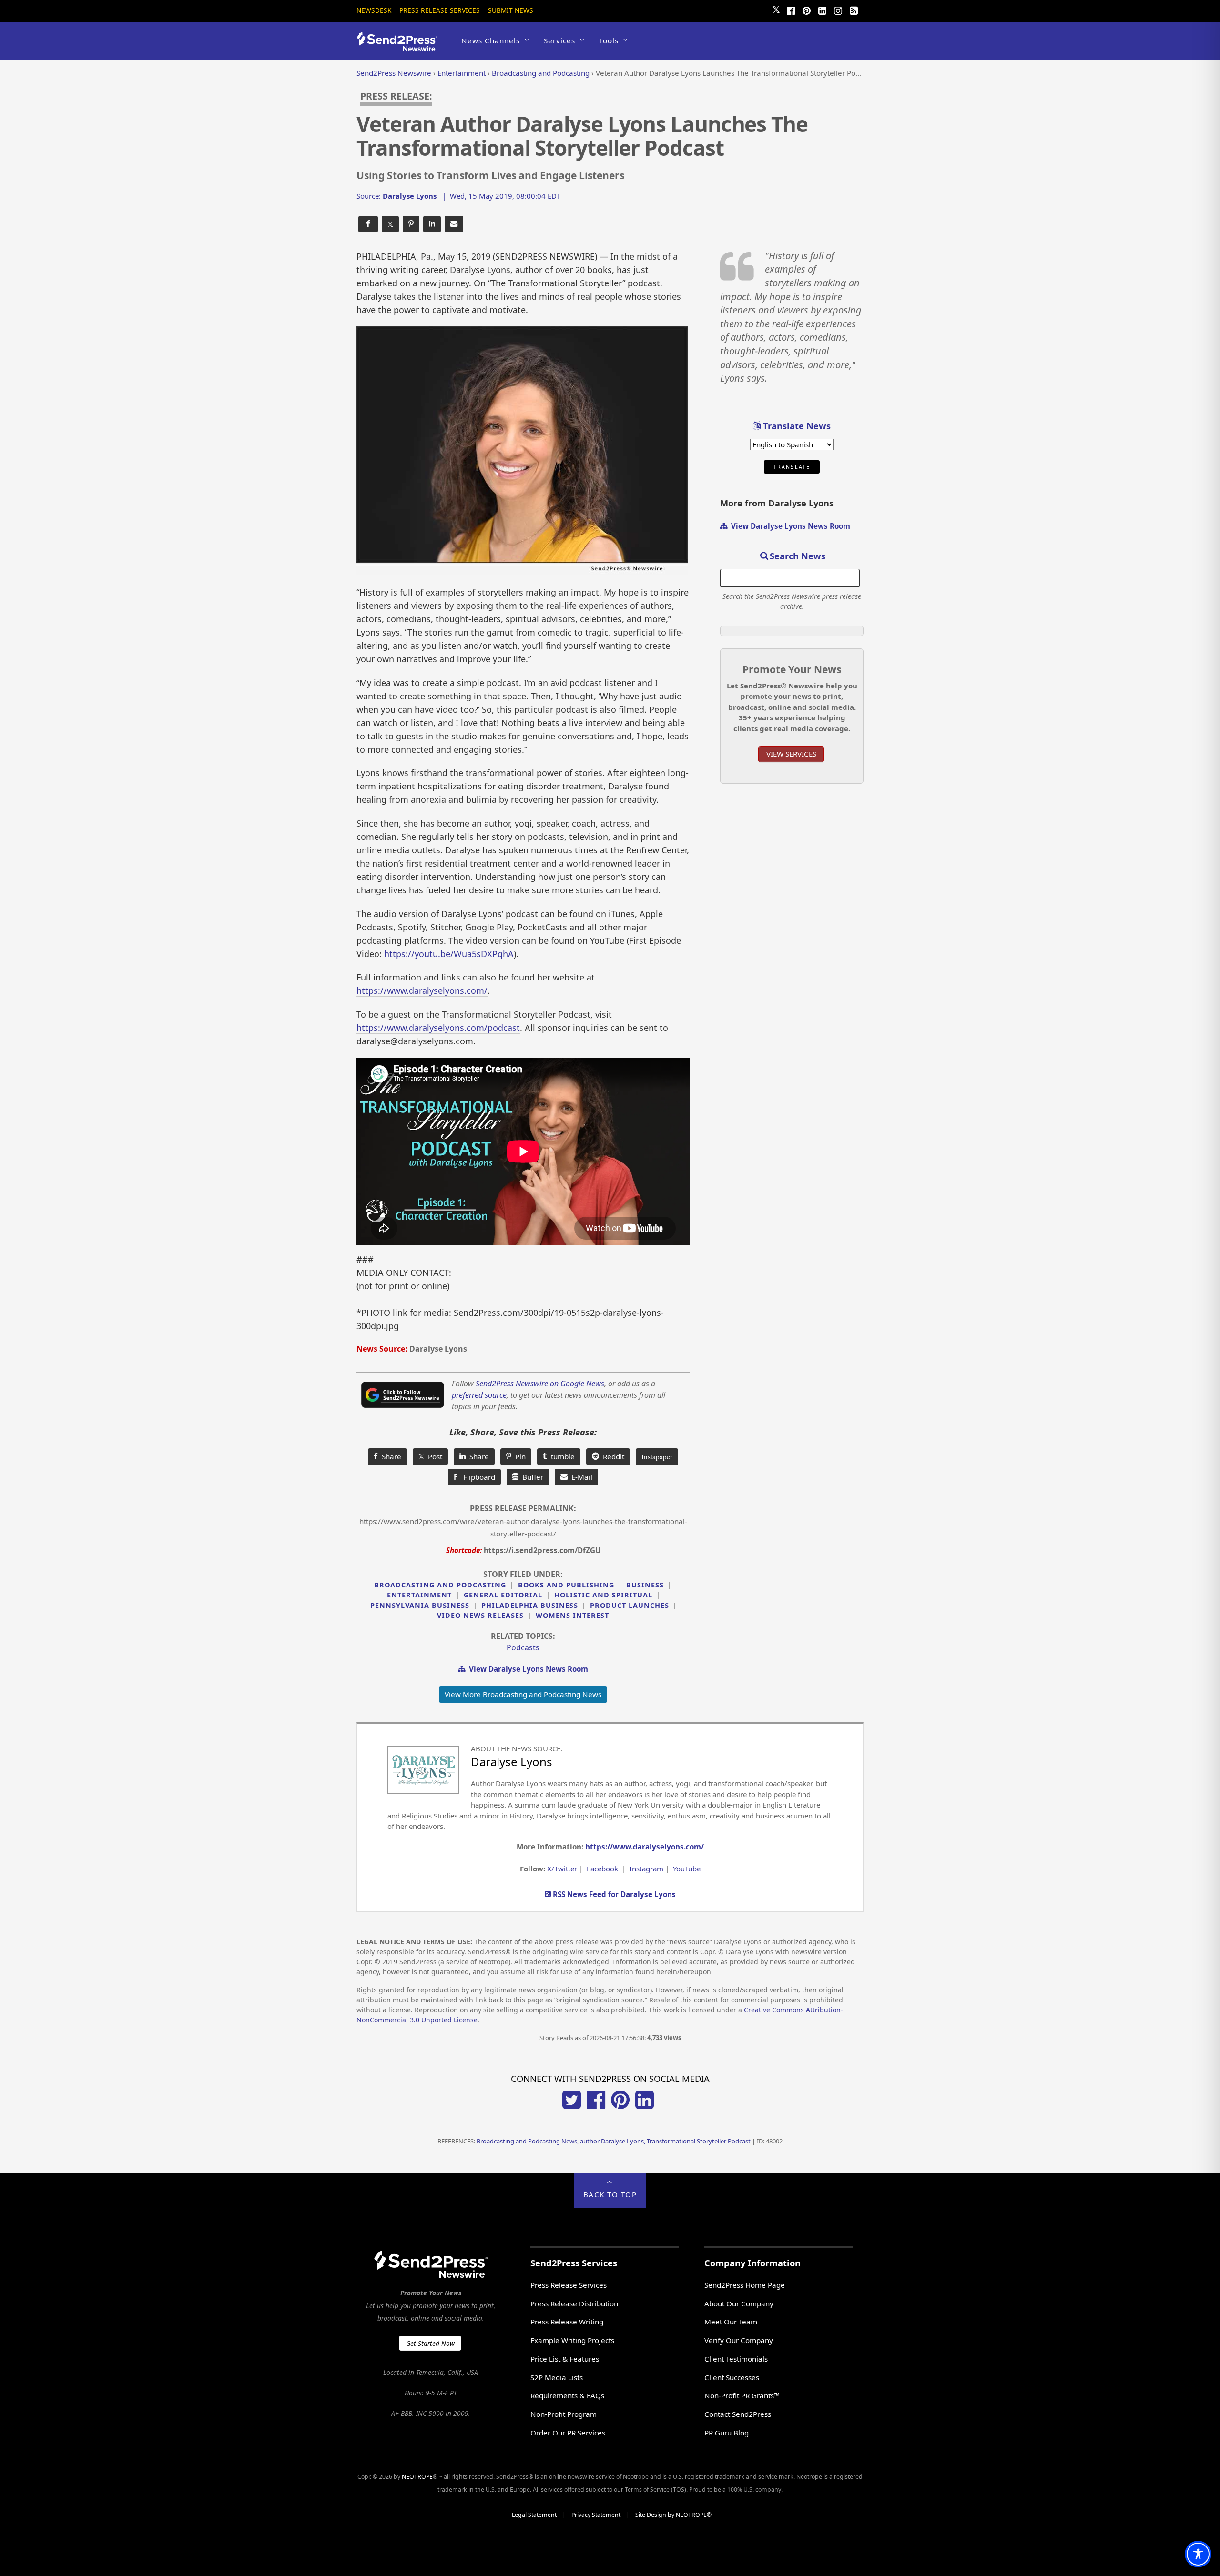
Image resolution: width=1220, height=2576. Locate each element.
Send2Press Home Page (745, 2285)
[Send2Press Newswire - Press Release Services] (401, 47)
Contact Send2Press (738, 2414)
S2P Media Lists (557, 2377)
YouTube (687, 1869)
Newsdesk (374, 10)
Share (390, 1456)
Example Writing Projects (572, 2340)
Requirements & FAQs (567, 2395)
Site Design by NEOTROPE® (673, 2515)
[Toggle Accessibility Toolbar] (1198, 2554)
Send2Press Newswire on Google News (540, 1384)
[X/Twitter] (572, 2106)
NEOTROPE (417, 2477)
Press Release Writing (567, 2322)
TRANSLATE (792, 467)
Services (559, 40)
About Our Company (739, 2303)
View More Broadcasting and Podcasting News (523, 1694)
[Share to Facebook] (368, 224)
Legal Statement (534, 2515)
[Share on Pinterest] (411, 224)
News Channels (491, 40)
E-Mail (580, 1477)
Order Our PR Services (568, 2433)
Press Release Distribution (574, 2303)
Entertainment (419, 1595)
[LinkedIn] (822, 10)
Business (645, 1585)
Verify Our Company (739, 2340)
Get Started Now (430, 2343)
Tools (609, 40)
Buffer (531, 1477)
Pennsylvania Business (420, 1605)
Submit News (511, 10)
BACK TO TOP (610, 2194)
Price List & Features (565, 2359)
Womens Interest (572, 1615)
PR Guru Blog (727, 2433)
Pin (518, 1456)
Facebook (602, 1869)
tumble (561, 1456)
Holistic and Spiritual (603, 1595)
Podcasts (523, 1647)
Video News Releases (480, 1615)
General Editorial (503, 1595)
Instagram (646, 1869)
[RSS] (854, 10)
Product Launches (630, 1605)
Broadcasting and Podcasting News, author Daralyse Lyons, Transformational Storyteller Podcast (614, 2141)
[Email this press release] (454, 224)
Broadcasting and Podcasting (440, 1585)
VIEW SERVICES (791, 754)
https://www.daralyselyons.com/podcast (438, 1028)
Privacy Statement (596, 2515)
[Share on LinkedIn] (432, 224)
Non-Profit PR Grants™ (742, 2395)
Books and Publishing (566, 1585)
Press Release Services (440, 10)
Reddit (612, 1456)
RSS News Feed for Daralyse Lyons (613, 1894)
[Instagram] (838, 10)
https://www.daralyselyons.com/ (422, 990)
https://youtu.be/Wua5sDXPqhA (449, 954)
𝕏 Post (430, 1456)
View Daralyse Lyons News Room (527, 1669)
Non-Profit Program (564, 2414)
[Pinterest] (806, 10)
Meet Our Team (731, 2322)
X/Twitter (562, 1869)
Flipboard (474, 1477)
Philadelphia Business (530, 1605)
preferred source (479, 1395)
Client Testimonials (736, 2359)
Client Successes (732, 2377)
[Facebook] (791, 10)
